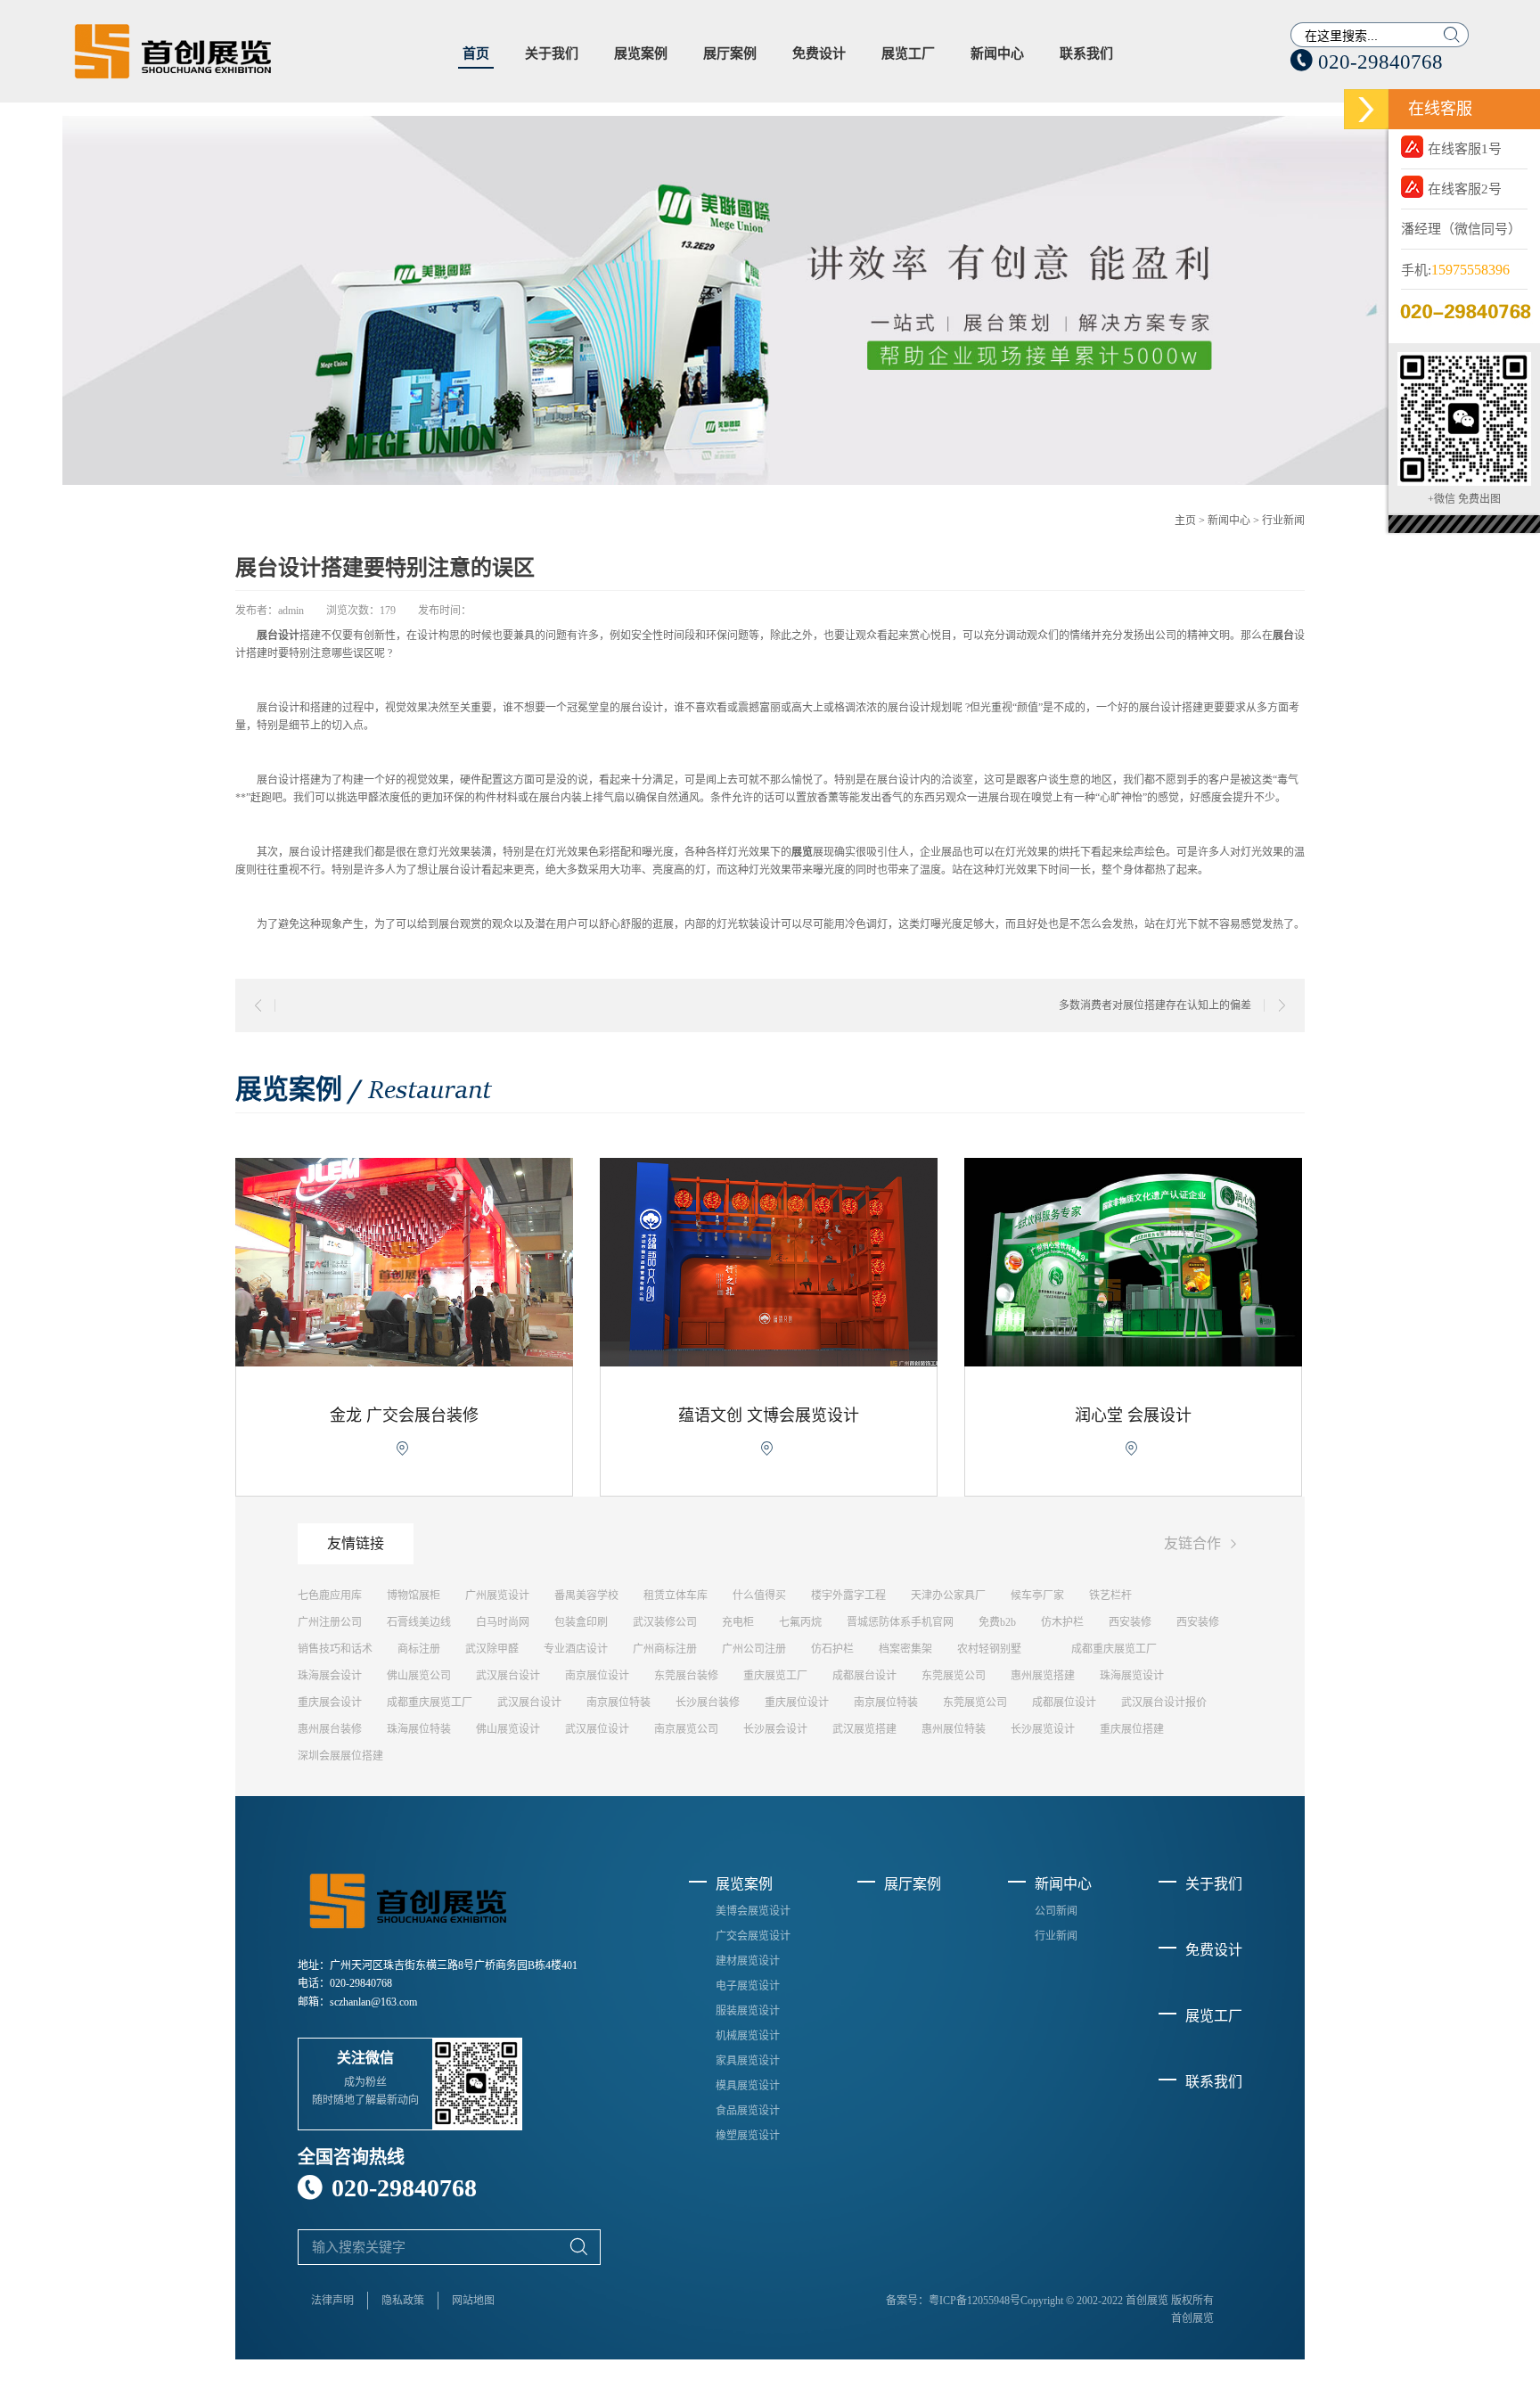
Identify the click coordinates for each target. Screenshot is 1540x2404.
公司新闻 (1056, 1911)
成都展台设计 (864, 1676)
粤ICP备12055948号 (975, 2301)
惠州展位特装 (954, 1729)
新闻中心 (997, 53)
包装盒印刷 (581, 1622)
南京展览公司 (686, 1729)
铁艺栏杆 (1110, 1596)
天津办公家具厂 (948, 1596)
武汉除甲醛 (492, 1649)
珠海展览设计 (1132, 1676)
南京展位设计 (597, 1676)
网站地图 (473, 2301)
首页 (476, 53)
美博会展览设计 (753, 1911)
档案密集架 (905, 1649)
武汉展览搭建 (864, 1729)
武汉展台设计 (508, 1676)
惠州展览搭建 (1043, 1676)
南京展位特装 (618, 1702)
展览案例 (641, 53)
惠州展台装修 (330, 1729)
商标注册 (419, 1649)
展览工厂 (908, 53)
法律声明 (332, 2301)
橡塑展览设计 (748, 2136)
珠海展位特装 (419, 1729)
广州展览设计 (497, 1596)
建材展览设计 (748, 1961)
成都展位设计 (1064, 1702)
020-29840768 (1367, 62)
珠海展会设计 (330, 1676)
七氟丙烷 (800, 1622)
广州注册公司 (330, 1622)
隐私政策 (403, 2301)
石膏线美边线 (419, 1622)
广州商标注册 (665, 1649)
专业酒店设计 (576, 1649)
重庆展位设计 (797, 1702)
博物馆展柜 (414, 1596)
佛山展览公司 (419, 1676)
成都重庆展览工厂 (1114, 1649)
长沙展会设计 (775, 1729)
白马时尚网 (503, 1622)
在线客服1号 (1465, 149)
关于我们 (552, 53)
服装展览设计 (748, 2011)
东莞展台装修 (686, 1676)
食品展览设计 (748, 2111)
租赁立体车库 (676, 1596)
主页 (1185, 521)
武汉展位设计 (597, 1729)
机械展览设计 (748, 2036)
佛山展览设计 (508, 1729)
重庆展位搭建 (1132, 1729)
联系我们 (1086, 53)
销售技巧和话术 (335, 1649)
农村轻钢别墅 (989, 1649)
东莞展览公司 (954, 1676)
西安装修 (1130, 1622)
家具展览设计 (748, 2061)
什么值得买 (759, 1596)
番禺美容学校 (586, 1596)
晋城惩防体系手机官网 (900, 1622)
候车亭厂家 (1037, 1596)
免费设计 (819, 53)
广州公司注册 (754, 1649)
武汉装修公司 (665, 1622)
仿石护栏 (832, 1649)
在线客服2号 (1465, 189)
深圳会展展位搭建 (340, 1756)
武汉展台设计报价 (1164, 1702)
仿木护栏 (1062, 1622)
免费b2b (997, 1622)
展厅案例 (730, 53)
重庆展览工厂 (775, 1676)
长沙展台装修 (708, 1702)
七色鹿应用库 (330, 1596)
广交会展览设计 (753, 1936)
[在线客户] (1366, 109)
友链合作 (1203, 1544)
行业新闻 (1283, 521)
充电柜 (738, 1622)
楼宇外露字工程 (848, 1596)
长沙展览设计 (1043, 1729)
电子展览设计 (748, 1986)
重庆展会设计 (330, 1702)
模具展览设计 (748, 2086)
